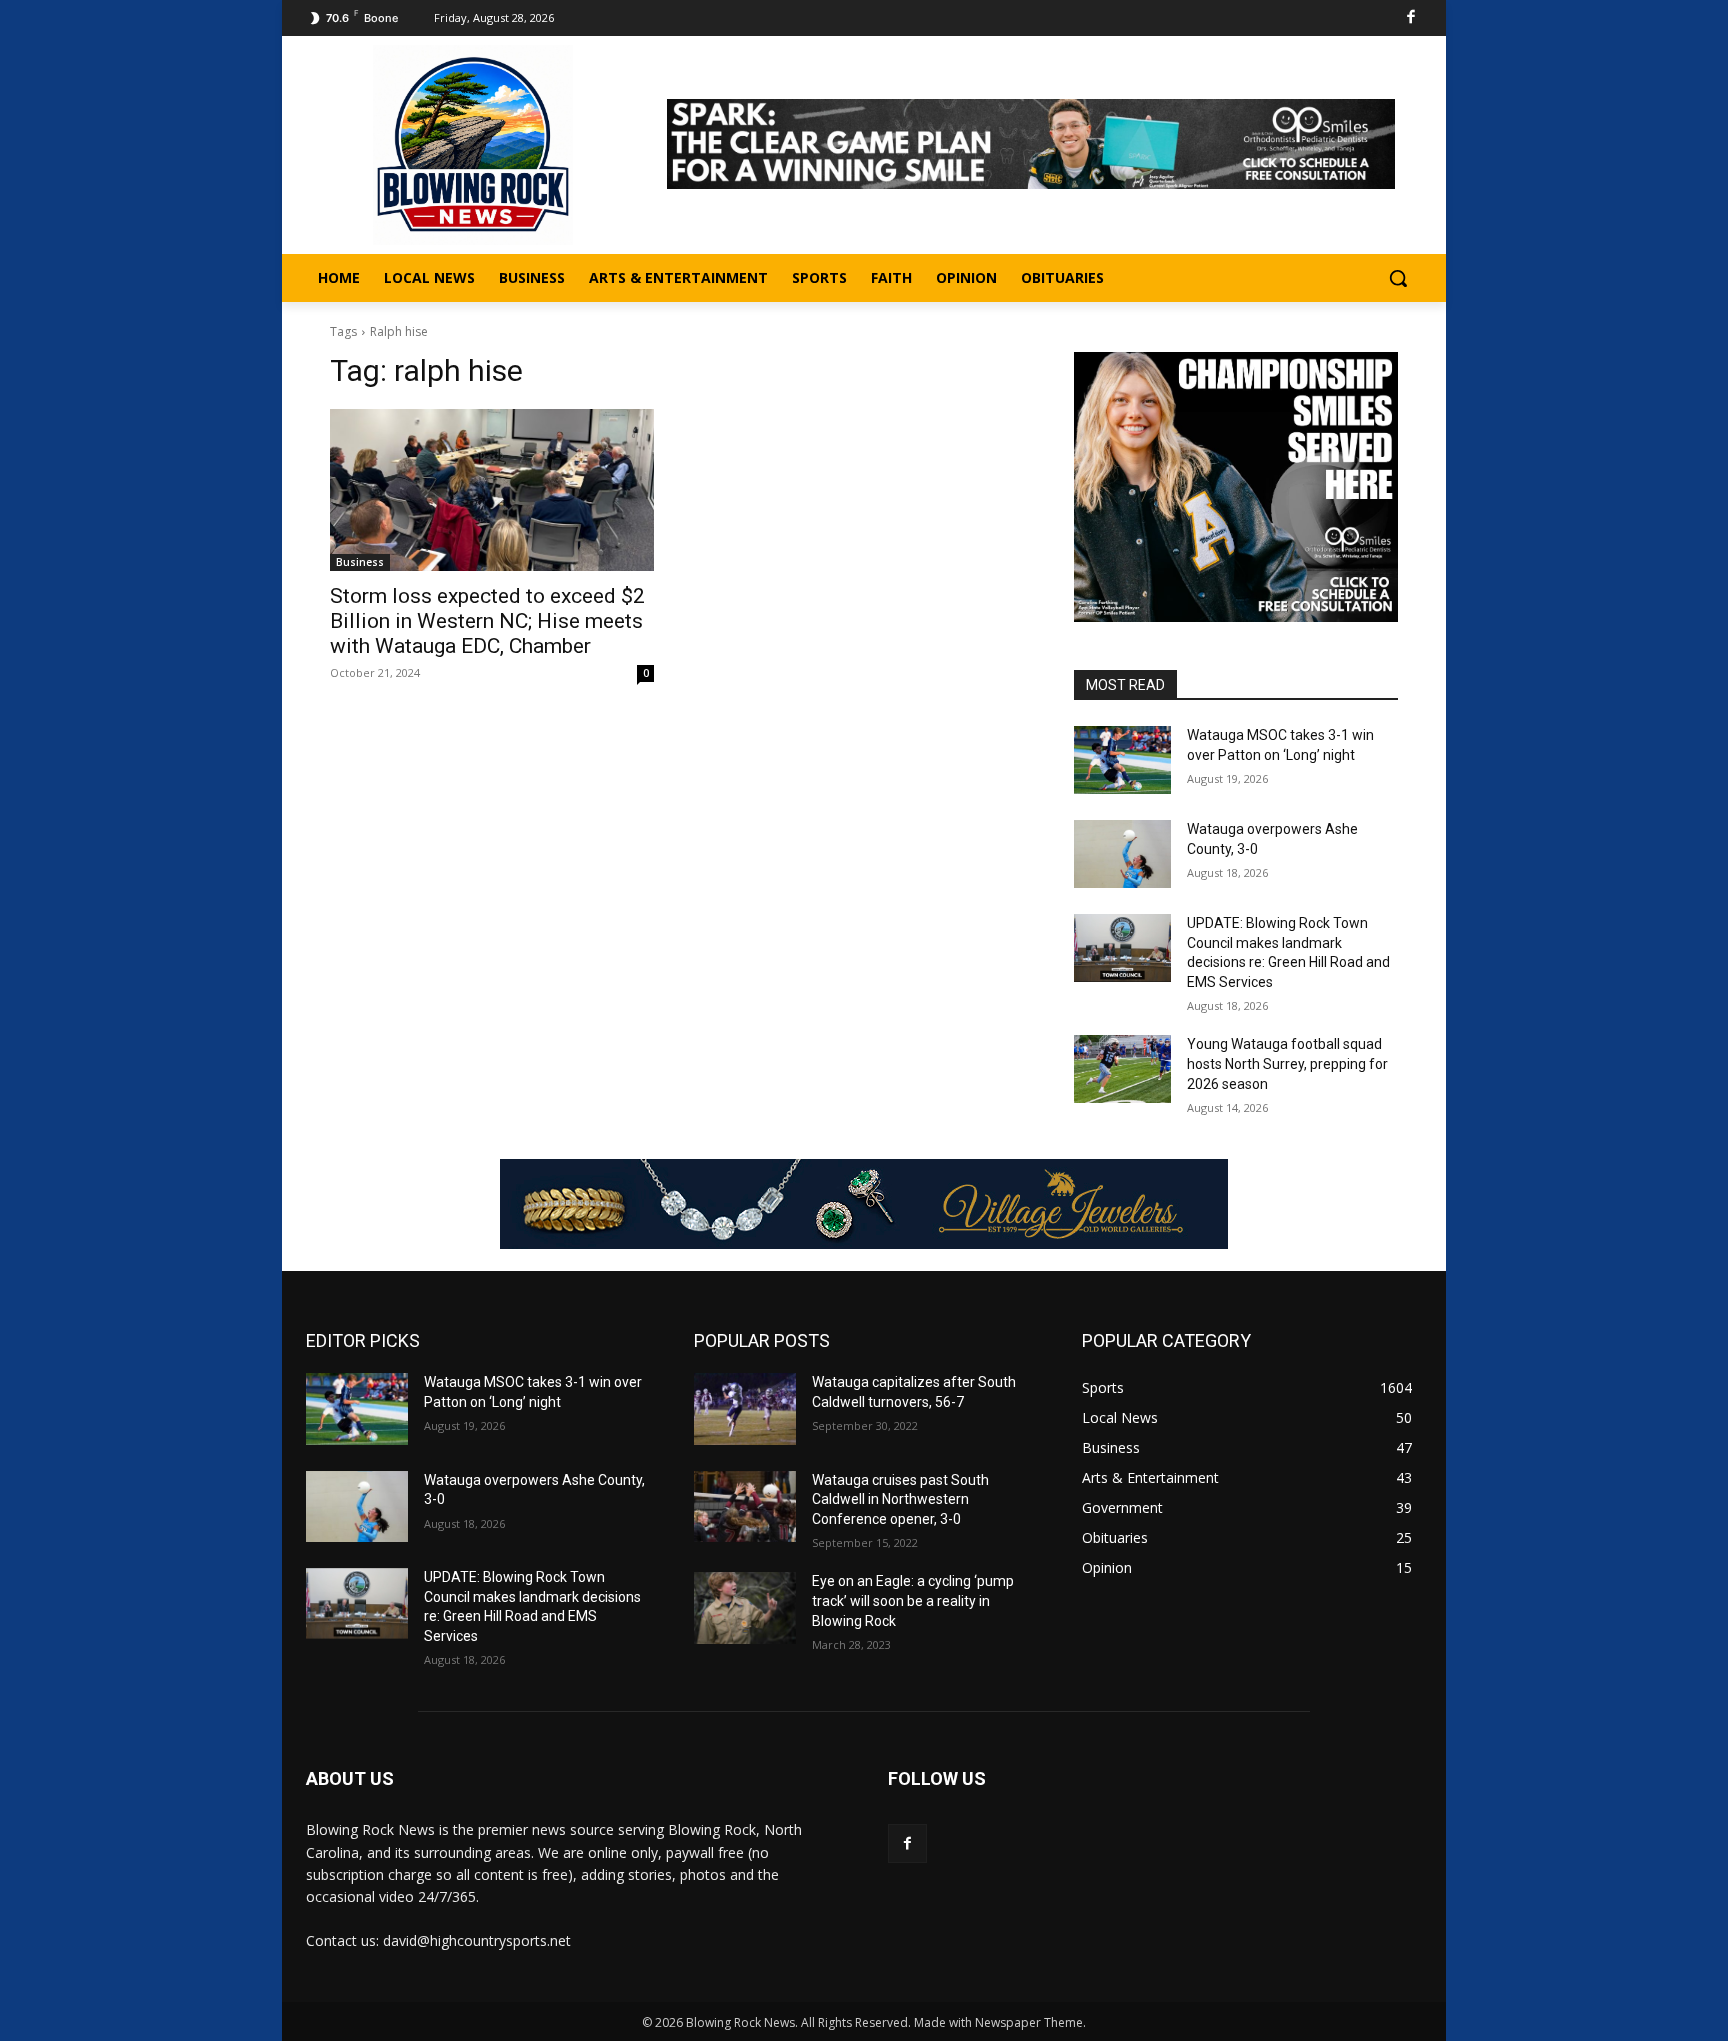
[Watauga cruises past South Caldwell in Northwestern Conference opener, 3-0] (745, 1506)
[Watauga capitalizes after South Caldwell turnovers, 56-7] (745, 1408)
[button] (1398, 278)
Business (360, 562)
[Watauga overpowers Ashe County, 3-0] (1122, 854)
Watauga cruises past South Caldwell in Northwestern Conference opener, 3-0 (900, 1499)
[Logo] (473, 145)
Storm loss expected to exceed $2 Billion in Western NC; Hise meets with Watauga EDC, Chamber (487, 621)
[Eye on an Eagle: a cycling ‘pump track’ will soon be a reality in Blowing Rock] (745, 1607)
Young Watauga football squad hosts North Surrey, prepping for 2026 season (1287, 1063)
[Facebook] (1411, 18)
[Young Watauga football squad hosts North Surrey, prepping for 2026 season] (1122, 1069)
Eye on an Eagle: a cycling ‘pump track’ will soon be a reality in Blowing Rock (913, 1600)
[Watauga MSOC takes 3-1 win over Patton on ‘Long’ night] (1122, 760)
